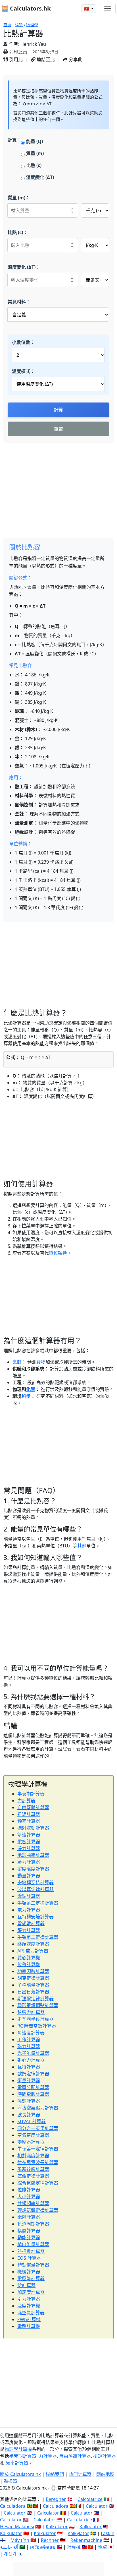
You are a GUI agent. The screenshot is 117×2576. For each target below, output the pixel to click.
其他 (82, 1546)
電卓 (103, 2547)
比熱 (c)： (18, 232)
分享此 (75, 59)
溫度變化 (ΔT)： (24, 267)
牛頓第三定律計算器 (38, 1903)
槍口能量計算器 (33, 2244)
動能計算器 (29, 2238)
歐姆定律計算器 (33, 2074)
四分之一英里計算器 (38, 2128)
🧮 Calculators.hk (26, 8)
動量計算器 (29, 1876)
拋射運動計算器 (33, 1828)
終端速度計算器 (33, 1944)
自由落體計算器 (33, 1807)
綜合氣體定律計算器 (38, 2183)
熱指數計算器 (31, 2251)
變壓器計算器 (31, 2142)
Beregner (56, 2499)
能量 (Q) (35, 141)
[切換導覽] (108, 9)
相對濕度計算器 (33, 2156)
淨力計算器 (29, 1848)
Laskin (108, 2533)
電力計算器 (29, 1910)
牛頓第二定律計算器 (38, 1937)
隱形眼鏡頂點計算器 (38, 2005)
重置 (58, 429)
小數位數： (23, 342)
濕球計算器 (29, 2101)
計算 (58, 410)
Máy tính (20, 2540)
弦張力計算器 (31, 2012)
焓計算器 (26, 2285)
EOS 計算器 (29, 2258)
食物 (41, 1362)
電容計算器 (29, 1842)
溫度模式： (23, 371)
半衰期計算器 (31, 1794)
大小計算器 (29, 2197)
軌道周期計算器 (33, 2224)
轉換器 (11, 2481)
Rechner (50, 2540)
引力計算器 (29, 2299)
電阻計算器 (29, 2217)
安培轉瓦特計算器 (35, 1883)
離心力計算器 (31, 2060)
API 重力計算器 (33, 1951)
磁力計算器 (29, 2046)
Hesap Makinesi (17, 2527)
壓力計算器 (29, 1862)
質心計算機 (29, 1958)
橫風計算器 (29, 2231)
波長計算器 (29, 2115)
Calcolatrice (90, 2499)
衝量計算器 (29, 2080)
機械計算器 (29, 2272)
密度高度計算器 (33, 1869)
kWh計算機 (29, 2319)
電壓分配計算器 (33, 2087)
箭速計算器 (29, 1835)
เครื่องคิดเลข (43, 2547)
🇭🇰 (87, 9)
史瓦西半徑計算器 (35, 2019)
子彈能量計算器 (33, 1985)
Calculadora (13, 2506)
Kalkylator (78, 2533)
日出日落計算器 (33, 1992)
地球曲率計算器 (33, 1855)
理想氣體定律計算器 (38, 2210)
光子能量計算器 (33, 2053)
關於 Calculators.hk (20, 2474)
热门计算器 (80, 2474)
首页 (7, 25)
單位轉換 (58, 1253)
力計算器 (26, 1801)
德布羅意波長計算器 (38, 2162)
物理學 (32, 25)
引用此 (15, 59)
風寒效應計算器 (33, 2169)
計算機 (74, 2547)
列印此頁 (18, 52)
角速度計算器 (31, 2033)
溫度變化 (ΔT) (40, 177)
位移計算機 (29, 1964)
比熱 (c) (34, 165)
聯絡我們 (55, 2474)
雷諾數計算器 (31, 1923)
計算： (14, 140)
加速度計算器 (31, 2292)
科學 (19, 25)
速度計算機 (29, 2306)
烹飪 (17, 1362)
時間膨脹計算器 (33, 2094)
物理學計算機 (18, 2449)
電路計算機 (29, 2326)
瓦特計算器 (29, 2067)
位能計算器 (29, 2190)
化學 (31, 1389)
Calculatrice (80, 2520)
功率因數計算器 (33, 1971)
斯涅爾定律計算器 (35, 1999)
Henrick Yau (33, 44)
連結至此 (45, 59)
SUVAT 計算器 (32, 2121)
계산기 (10, 2554)
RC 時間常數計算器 (37, 2026)
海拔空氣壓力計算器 (38, 2108)
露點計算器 (29, 1896)
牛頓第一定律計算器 (38, 2149)
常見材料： (19, 302)
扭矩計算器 (29, 1814)
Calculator (97, 2506)
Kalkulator (57, 2527)
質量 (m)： (19, 198)
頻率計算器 (29, 1821)
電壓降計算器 (31, 2278)
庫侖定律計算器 (33, 2176)
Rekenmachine (86, 2540)
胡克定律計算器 (33, 1978)
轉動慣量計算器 (33, 2265)
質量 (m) (35, 153)
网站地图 (105, 2474)
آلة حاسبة (9, 2547)
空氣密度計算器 (33, 2135)
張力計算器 (29, 1930)
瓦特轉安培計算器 (35, 1917)
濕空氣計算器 (31, 2313)
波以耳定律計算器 (35, 1889)
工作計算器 (29, 2040)
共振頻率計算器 (33, 2203)
